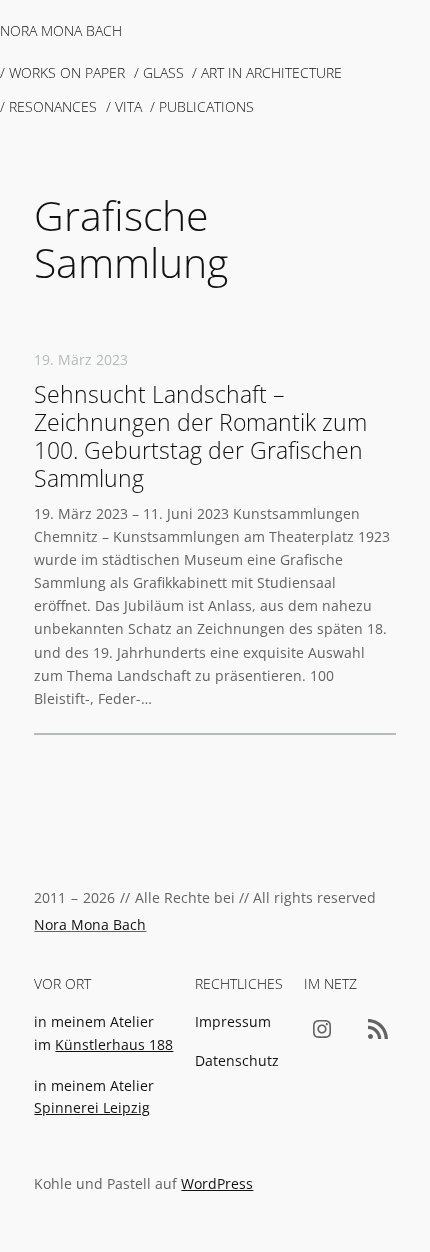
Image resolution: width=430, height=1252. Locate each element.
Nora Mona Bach (61, 30)
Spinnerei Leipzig (92, 1107)
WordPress (217, 1183)
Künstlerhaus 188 (114, 1044)
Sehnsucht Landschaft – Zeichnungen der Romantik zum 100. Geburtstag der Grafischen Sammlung (200, 436)
